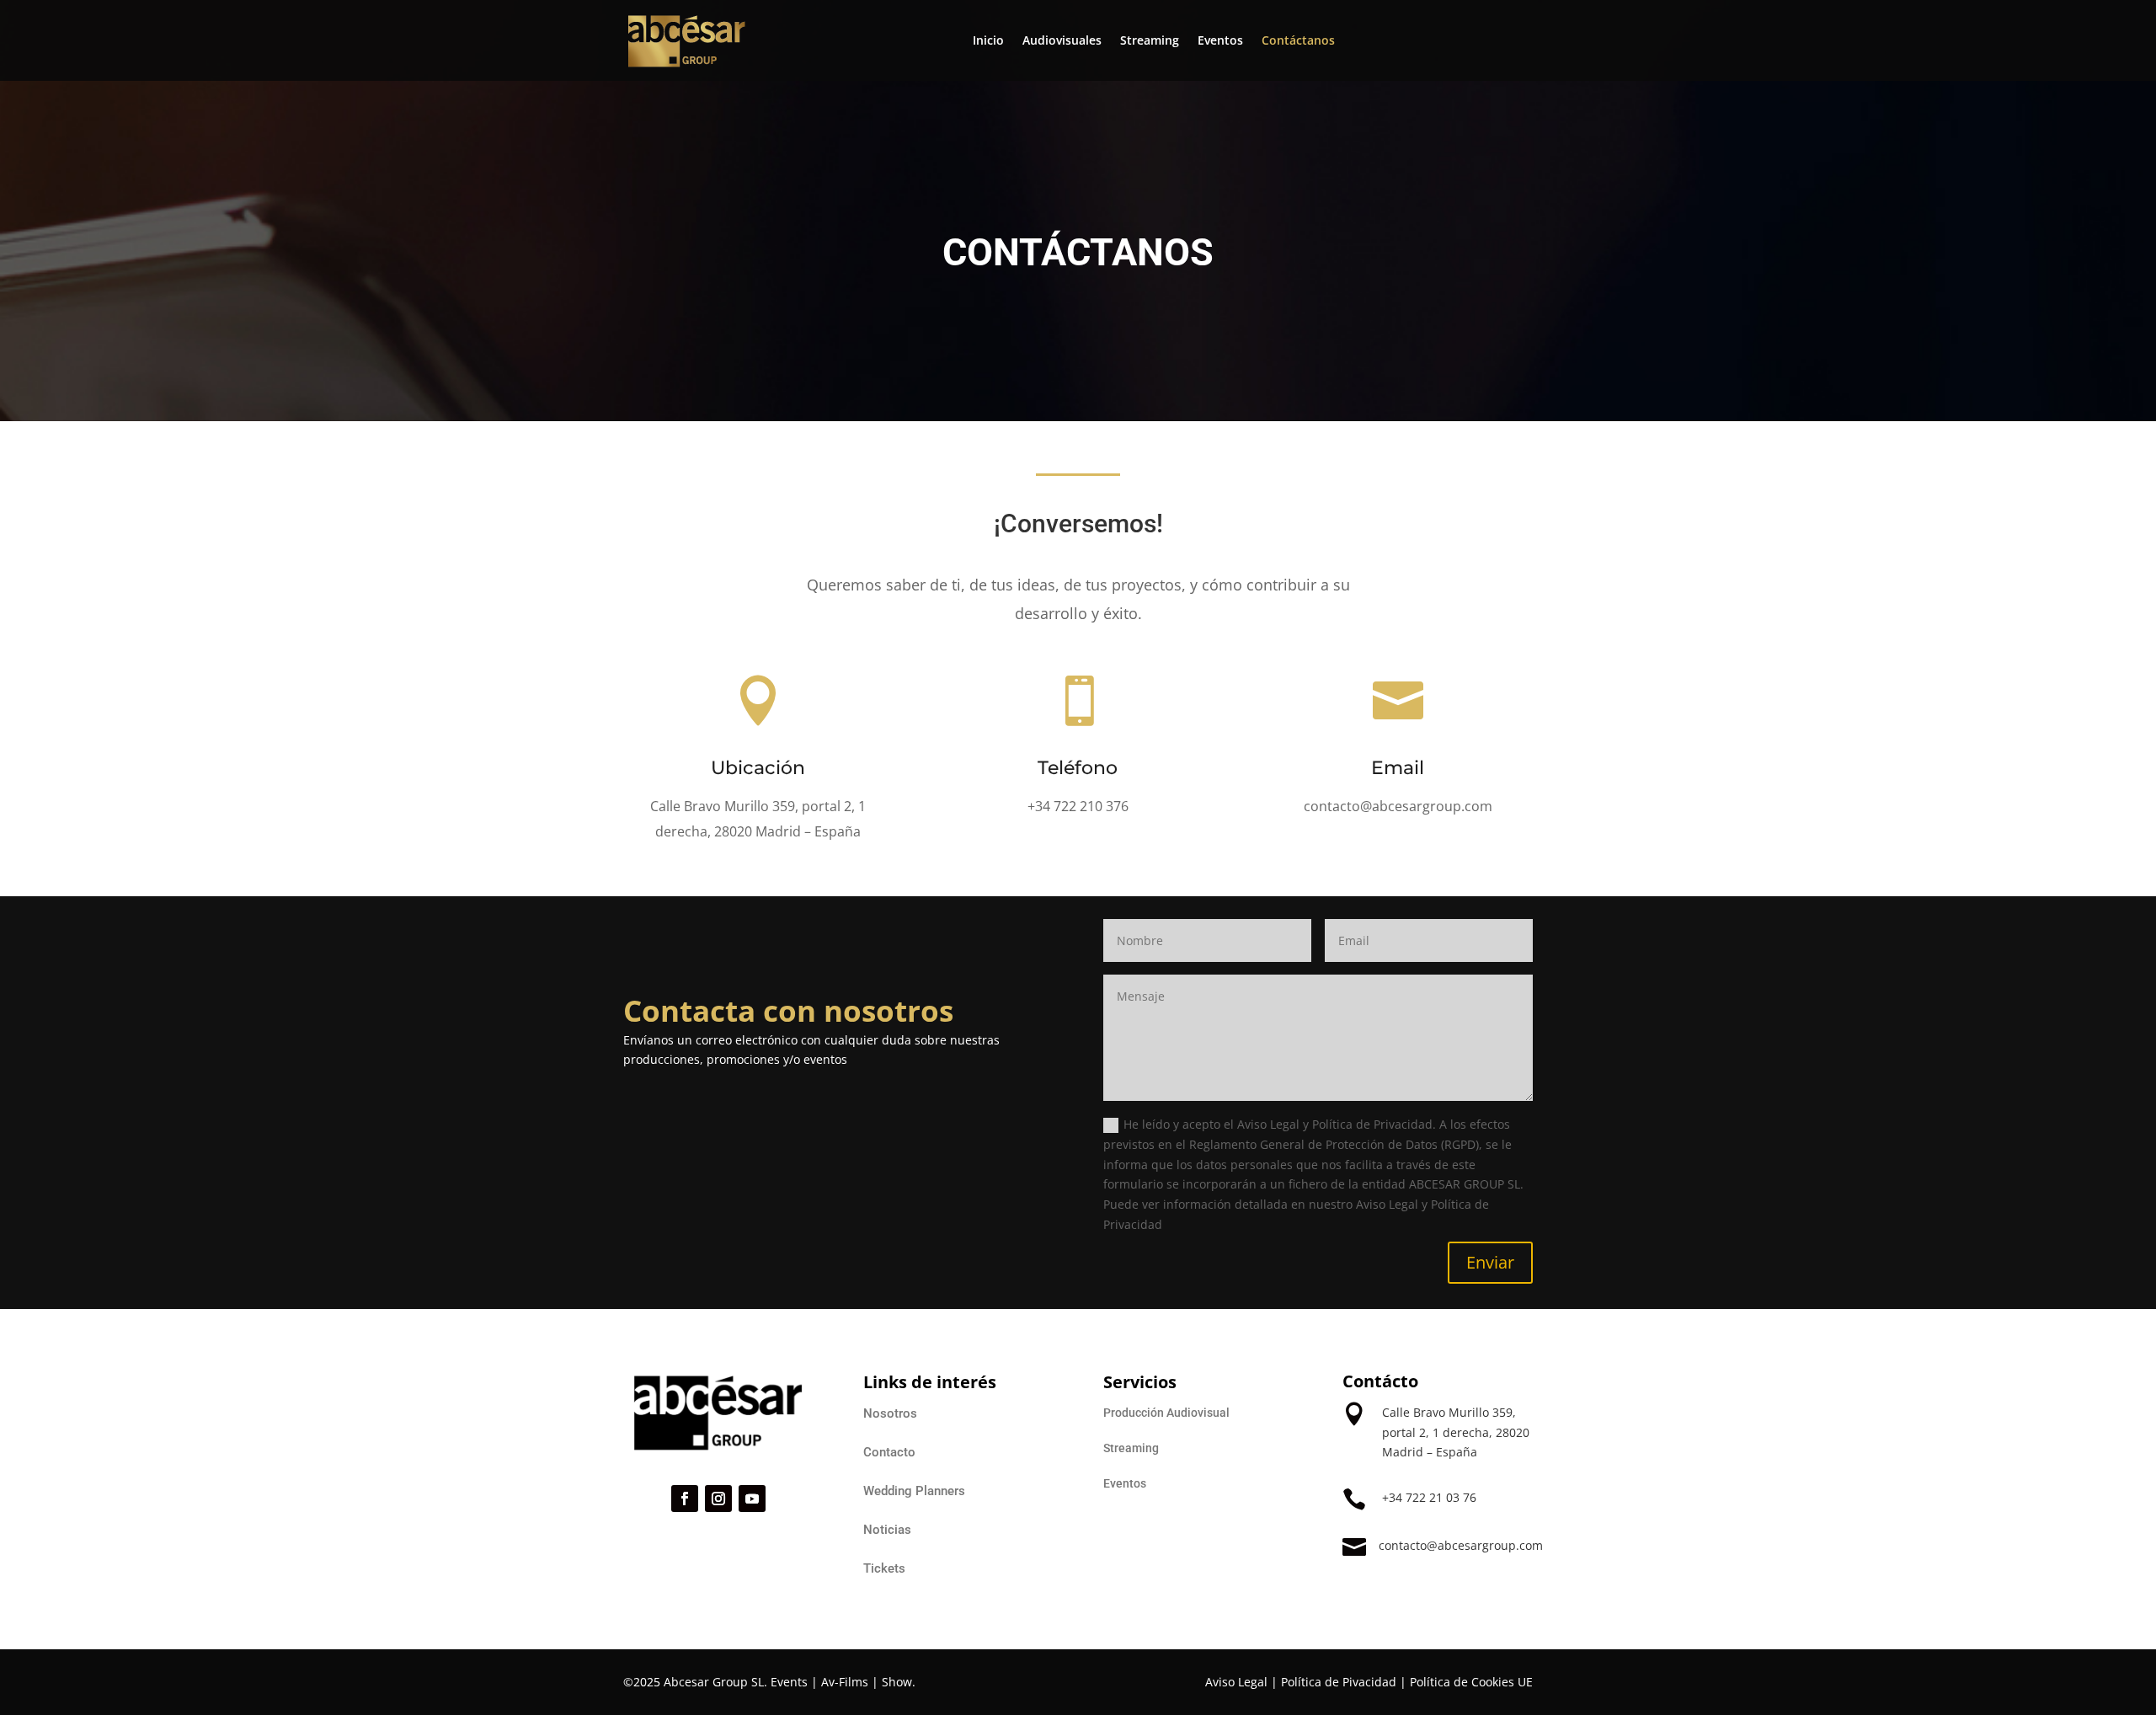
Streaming (1150, 40)
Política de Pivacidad (1339, 1682)
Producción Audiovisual (1166, 1413)
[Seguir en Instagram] (718, 1499)
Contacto (889, 1452)
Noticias (887, 1530)
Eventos (1220, 40)
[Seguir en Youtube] (752, 1499)
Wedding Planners (914, 1491)
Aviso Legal (1236, 1682)
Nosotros (890, 1413)
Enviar (1490, 1262)
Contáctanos (1298, 40)
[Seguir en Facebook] (685, 1499)
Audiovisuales (1062, 40)
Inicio (988, 40)
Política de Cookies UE (1471, 1682)
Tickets (884, 1568)
